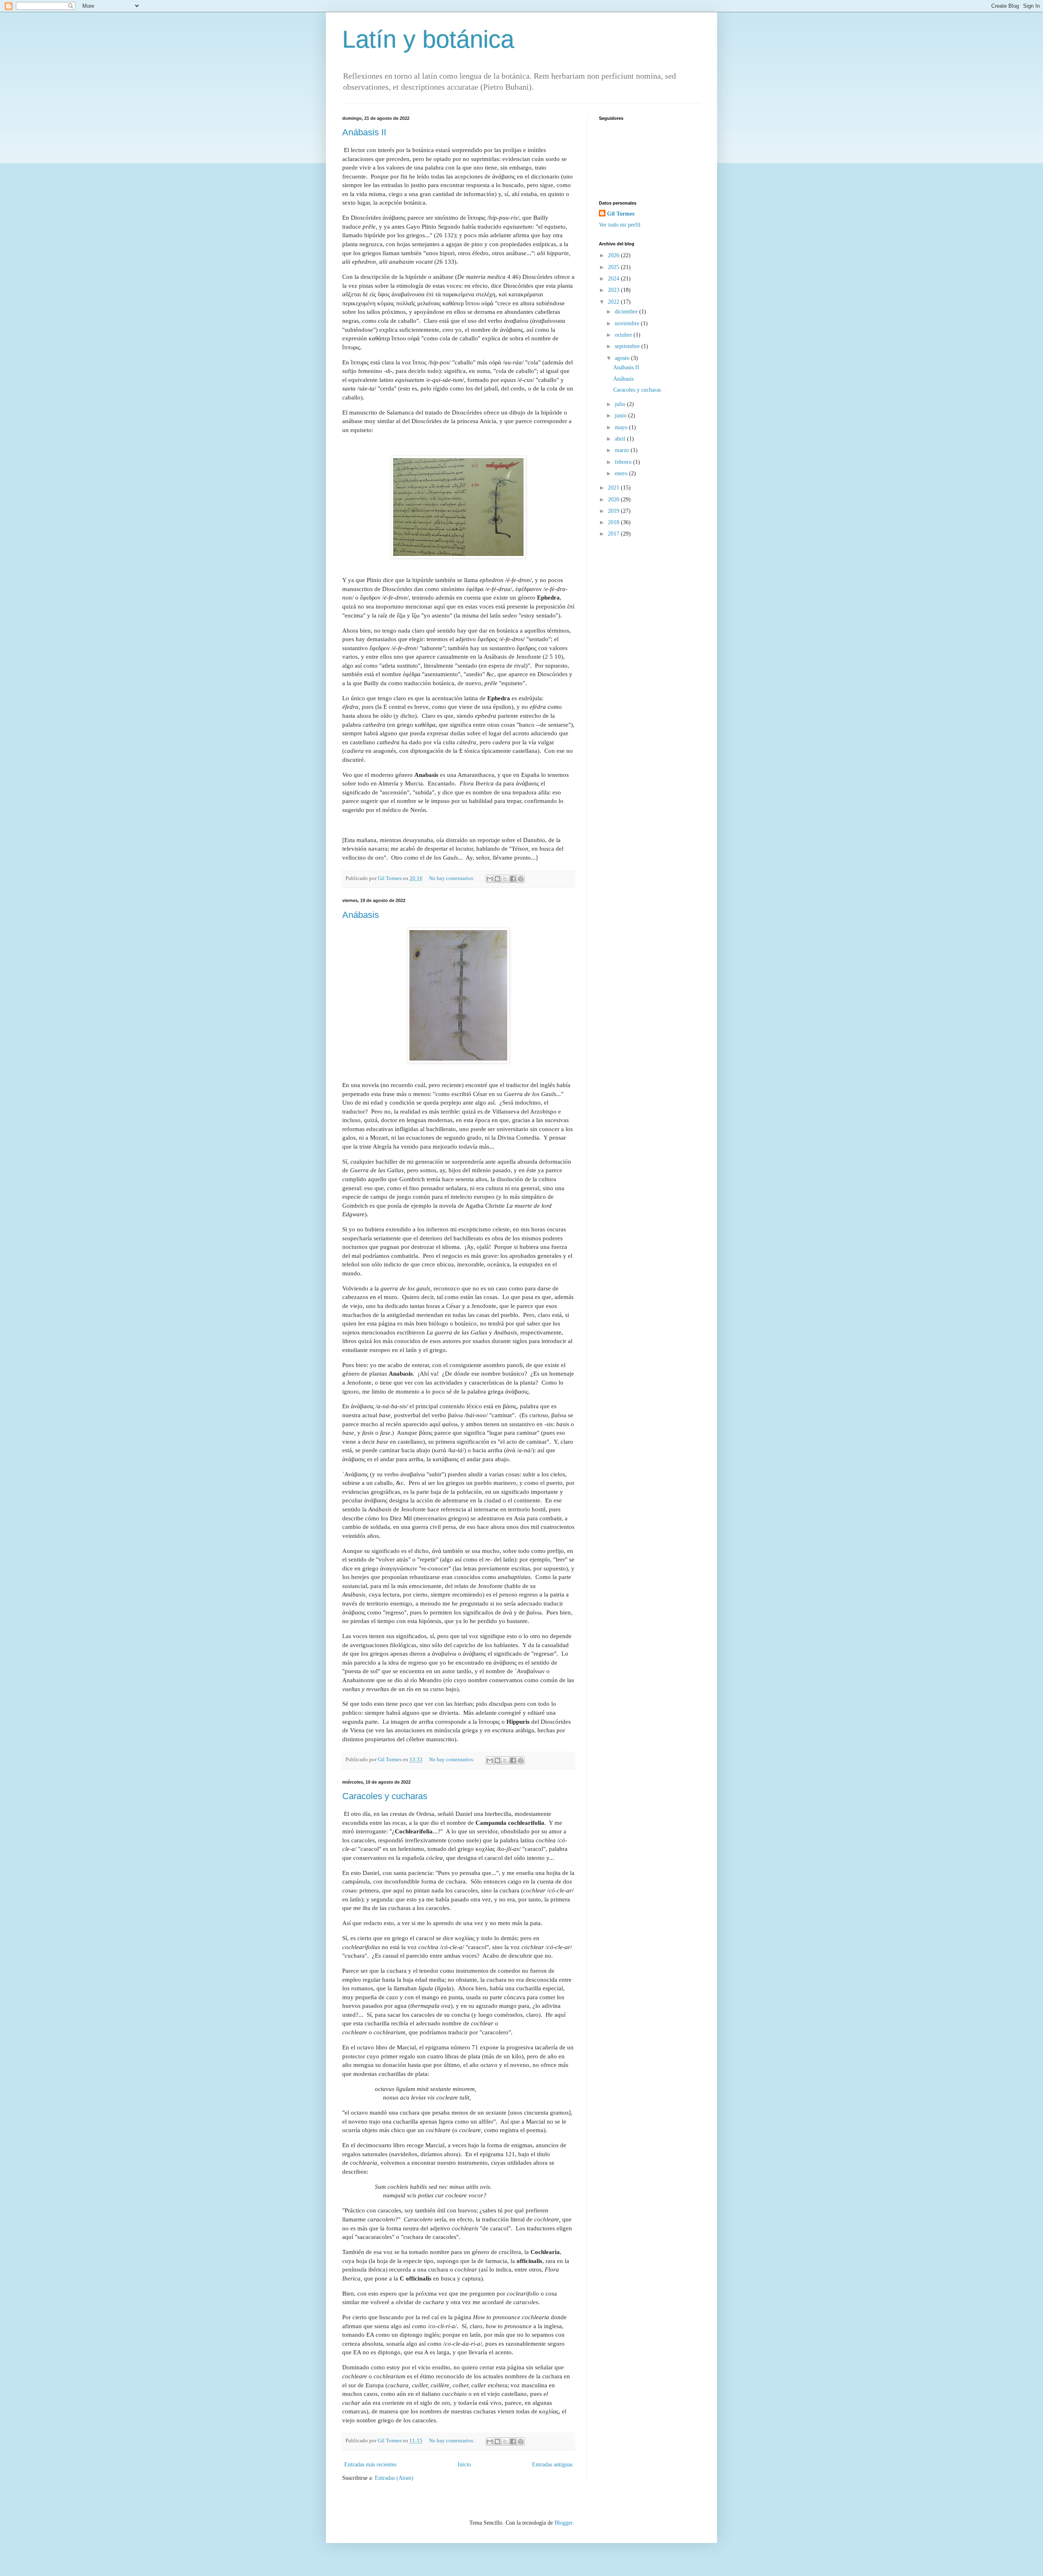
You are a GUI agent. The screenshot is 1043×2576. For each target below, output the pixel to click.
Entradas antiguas (552, 2465)
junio (622, 416)
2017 (614, 534)
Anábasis (361, 915)
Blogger (563, 2523)
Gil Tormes (621, 214)
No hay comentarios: (452, 878)
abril (621, 439)
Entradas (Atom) (394, 2478)
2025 (614, 267)
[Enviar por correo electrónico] (490, 879)
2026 (614, 255)
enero (622, 473)
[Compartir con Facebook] (513, 879)
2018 (614, 522)
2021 (614, 488)
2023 (614, 290)
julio (621, 404)
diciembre (627, 312)
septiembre (628, 346)
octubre (624, 335)
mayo (622, 427)
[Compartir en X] (505, 879)
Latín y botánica (428, 39)
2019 (614, 511)
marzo (623, 450)
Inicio (464, 2465)
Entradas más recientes (370, 2465)
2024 (614, 279)
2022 (614, 302)
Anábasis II (364, 132)
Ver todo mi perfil (620, 225)
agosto (623, 358)
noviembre (628, 323)
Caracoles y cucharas (385, 1796)
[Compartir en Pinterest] (521, 879)
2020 (614, 500)
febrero (624, 462)
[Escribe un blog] (497, 879)
